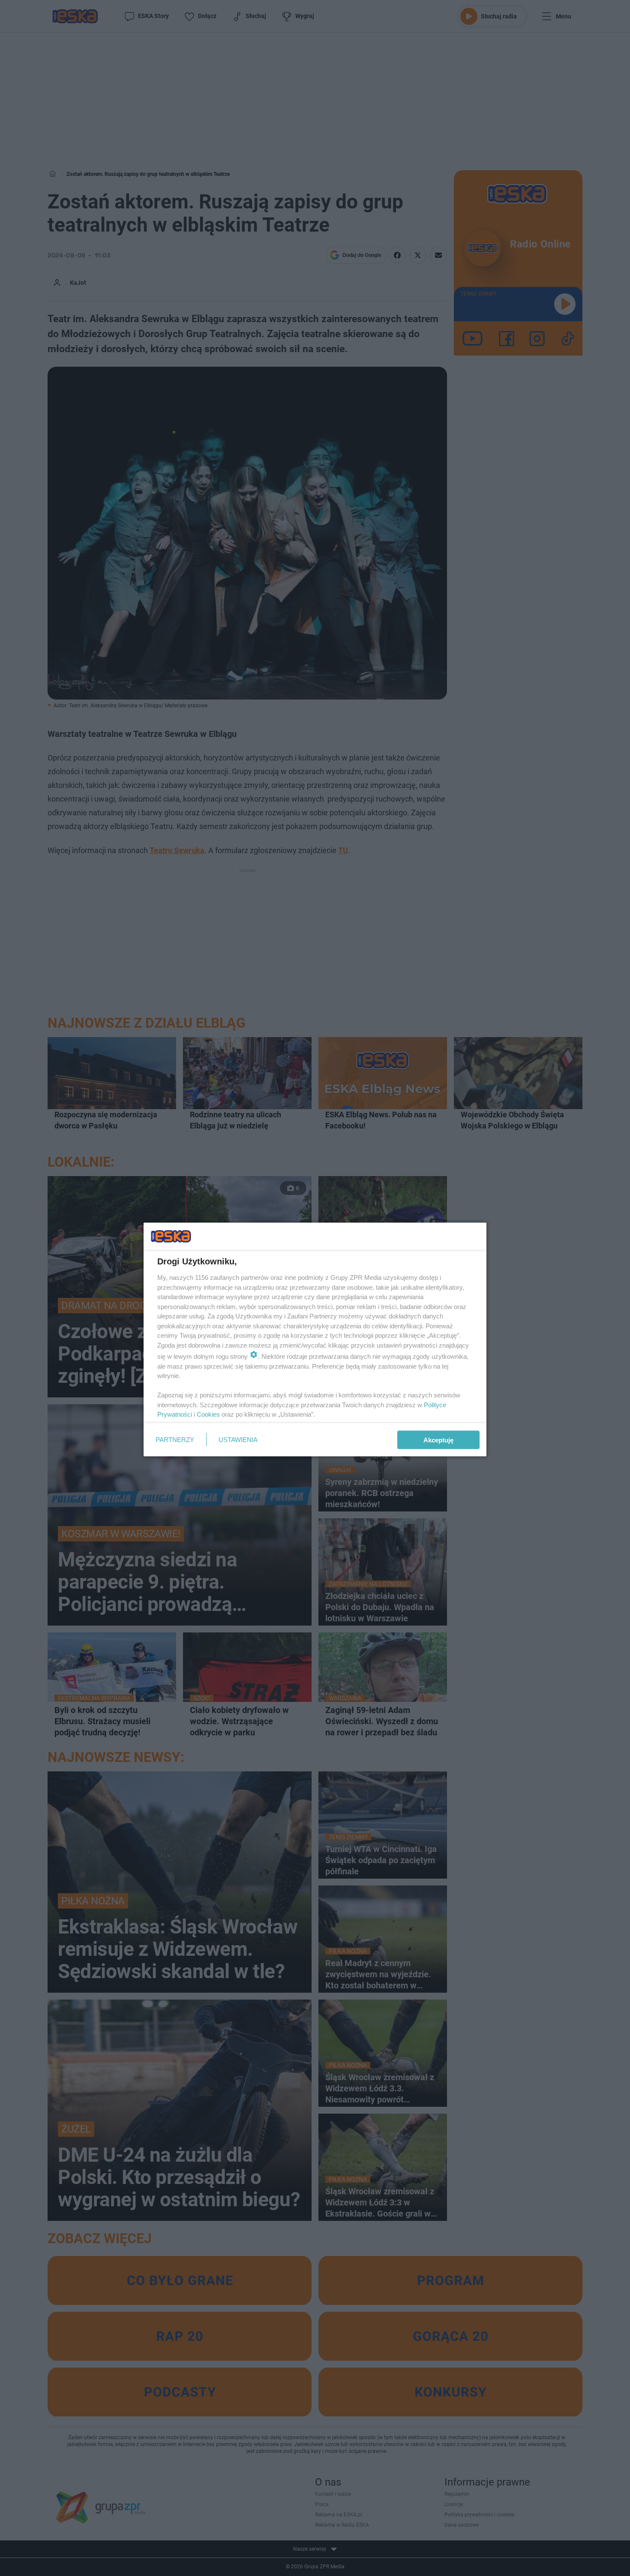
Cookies (208, 1414)
